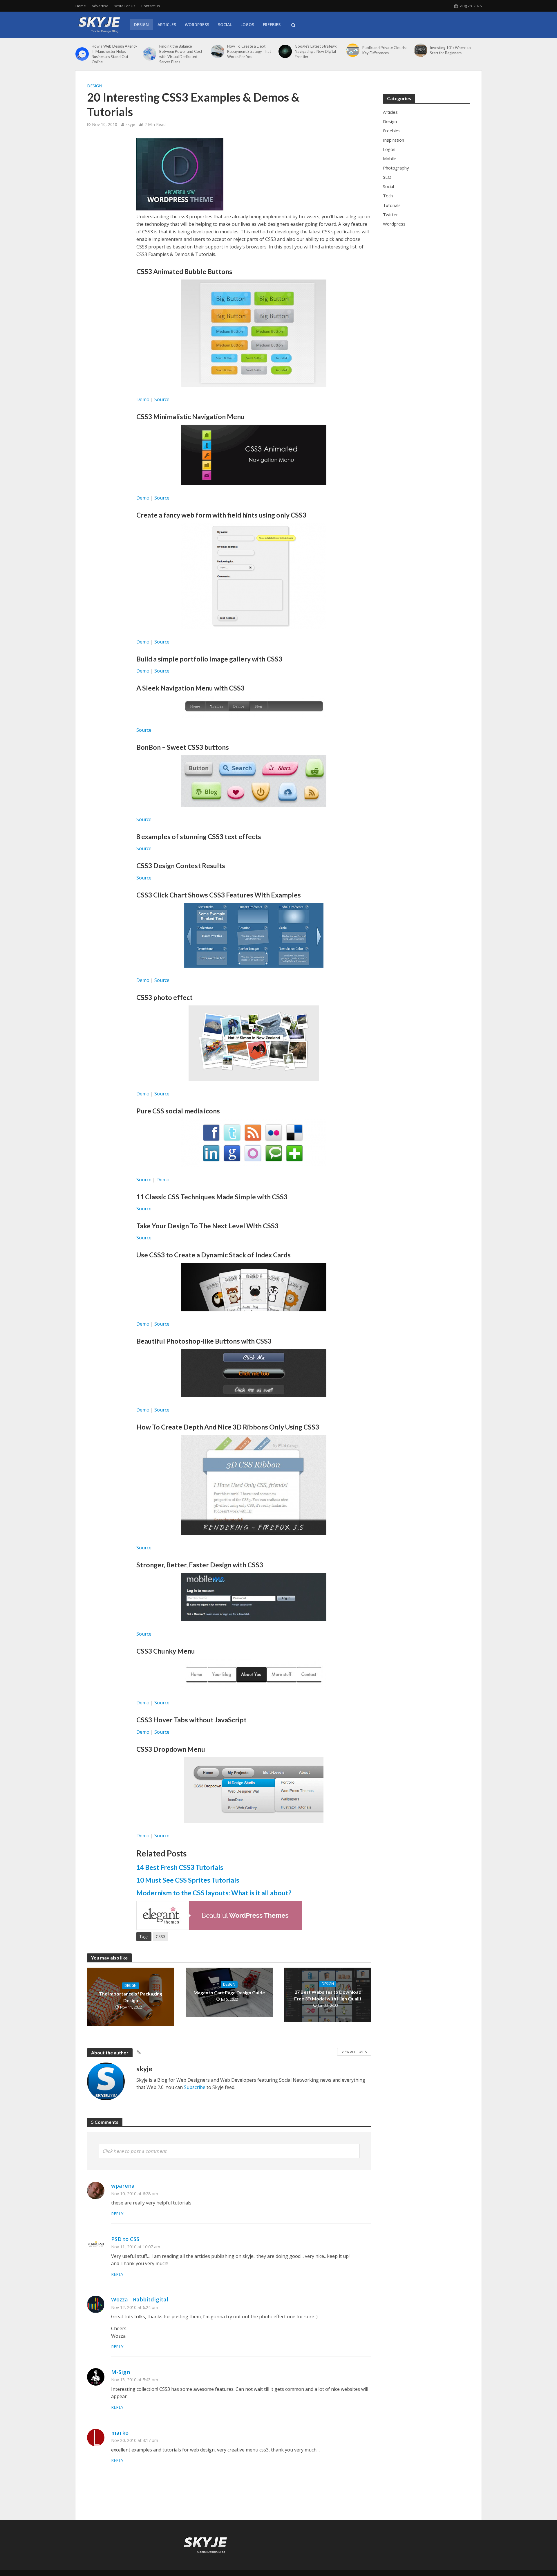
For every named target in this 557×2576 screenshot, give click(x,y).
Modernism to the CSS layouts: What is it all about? (214, 1893)
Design (141, 25)
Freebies (272, 25)
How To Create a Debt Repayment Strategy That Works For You (249, 51)
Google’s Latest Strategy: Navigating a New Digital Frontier (316, 51)
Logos (247, 25)
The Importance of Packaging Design (131, 1997)
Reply (117, 2214)
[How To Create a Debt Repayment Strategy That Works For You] (218, 51)
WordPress (197, 25)
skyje (130, 124)
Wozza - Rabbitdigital (140, 2299)
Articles (167, 25)
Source (162, 399)
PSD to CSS (125, 2239)
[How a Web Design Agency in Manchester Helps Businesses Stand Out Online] (82, 54)
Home (81, 6)
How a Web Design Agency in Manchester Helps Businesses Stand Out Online (114, 54)
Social (225, 25)
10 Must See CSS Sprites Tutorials (188, 1880)
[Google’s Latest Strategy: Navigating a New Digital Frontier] (285, 51)
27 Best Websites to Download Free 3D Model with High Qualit (328, 1995)
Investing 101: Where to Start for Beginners (450, 50)
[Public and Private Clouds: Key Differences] (353, 50)
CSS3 (161, 1936)
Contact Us (151, 6)
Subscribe (195, 2087)
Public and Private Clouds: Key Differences (384, 50)
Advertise (100, 6)
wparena (123, 2185)
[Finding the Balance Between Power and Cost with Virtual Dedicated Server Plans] (150, 54)
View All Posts (354, 2052)
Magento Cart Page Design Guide (229, 1992)
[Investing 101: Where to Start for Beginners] (421, 50)
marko (120, 2432)
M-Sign (121, 2372)
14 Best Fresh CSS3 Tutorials (180, 1867)
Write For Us (125, 6)
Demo (143, 399)
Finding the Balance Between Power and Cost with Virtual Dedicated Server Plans (181, 54)
